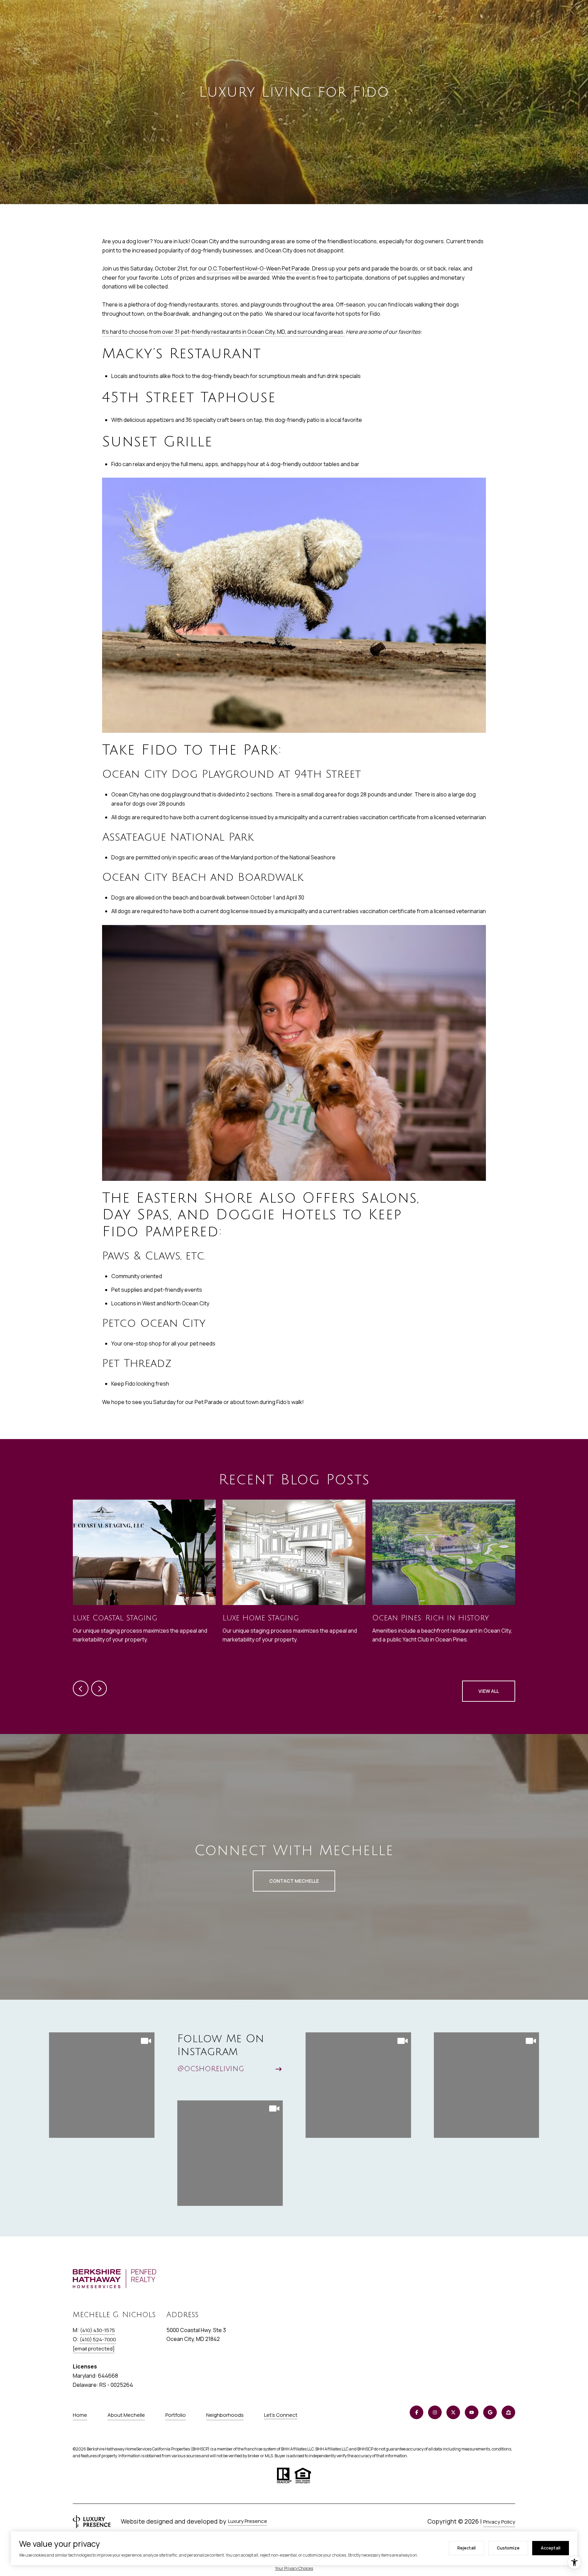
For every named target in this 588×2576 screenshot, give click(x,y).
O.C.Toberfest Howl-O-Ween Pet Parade (259, 268)
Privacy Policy (499, 2522)
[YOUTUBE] (472, 2412)
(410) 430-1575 (97, 2330)
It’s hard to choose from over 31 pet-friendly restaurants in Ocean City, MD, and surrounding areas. (223, 332)
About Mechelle (126, 2415)
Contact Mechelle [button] (294, 1881)
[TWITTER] (453, 2412)
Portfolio (176, 2415)
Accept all (551, 2548)
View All (489, 1691)
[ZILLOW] (508, 2412)
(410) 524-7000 (98, 2339)
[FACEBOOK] (416, 2412)
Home (80, 2415)
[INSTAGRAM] (435, 2412)
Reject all (467, 2548)
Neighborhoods (225, 2415)
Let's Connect (281, 2415)
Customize (508, 2548)
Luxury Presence (248, 2521)
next (99, 1688)
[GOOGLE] (490, 2412)
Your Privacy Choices (294, 2568)
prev (81, 1688)
